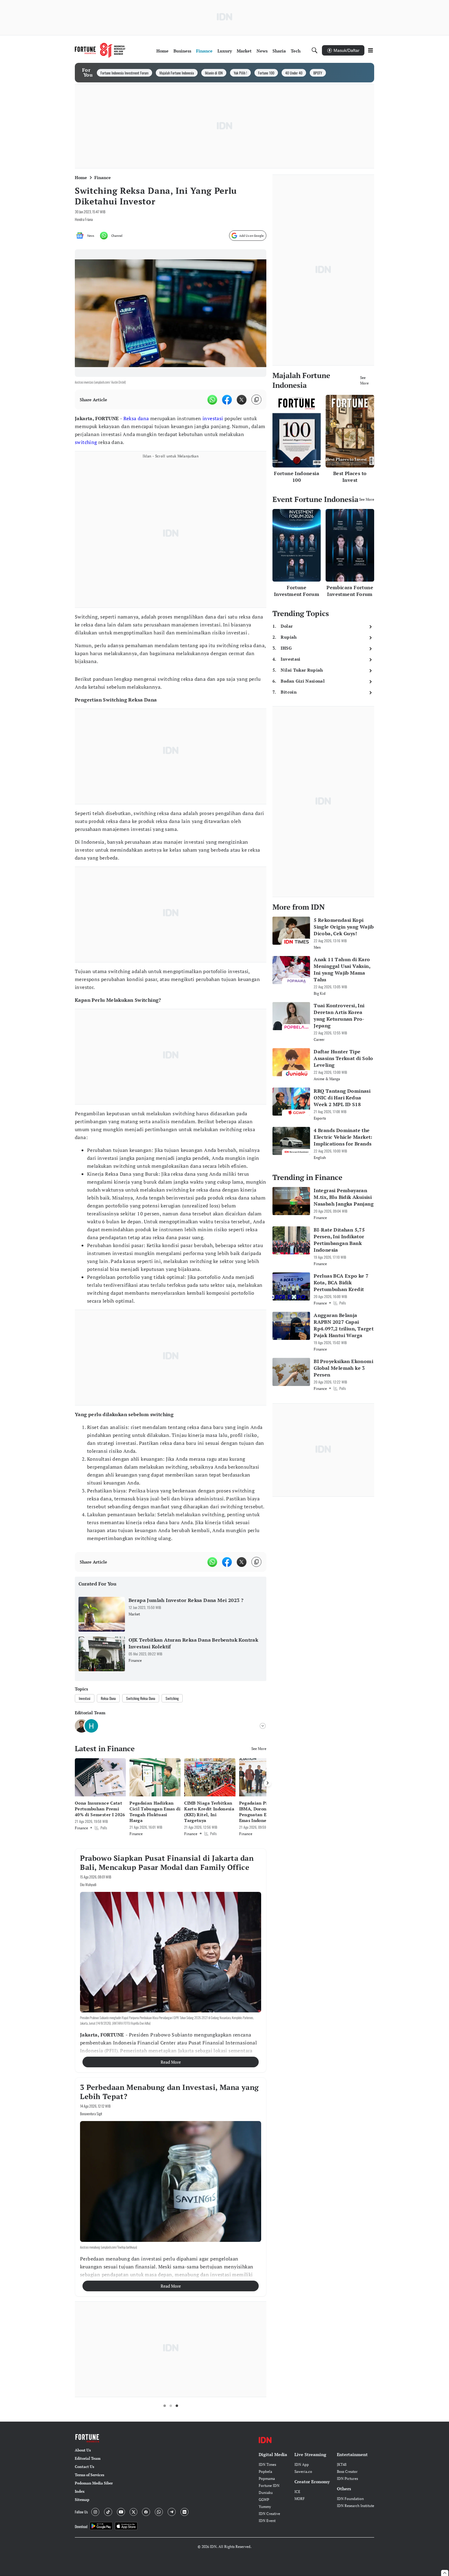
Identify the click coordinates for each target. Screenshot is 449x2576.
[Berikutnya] (268, 1783)
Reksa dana (136, 418)
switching (86, 442)
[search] (315, 50)
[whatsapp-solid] (212, 400)
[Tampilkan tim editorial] (263, 1726)
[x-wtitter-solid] (242, 400)
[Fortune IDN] (100, 50)
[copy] (256, 400)
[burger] (371, 50)
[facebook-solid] (227, 400)
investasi (213, 418)
